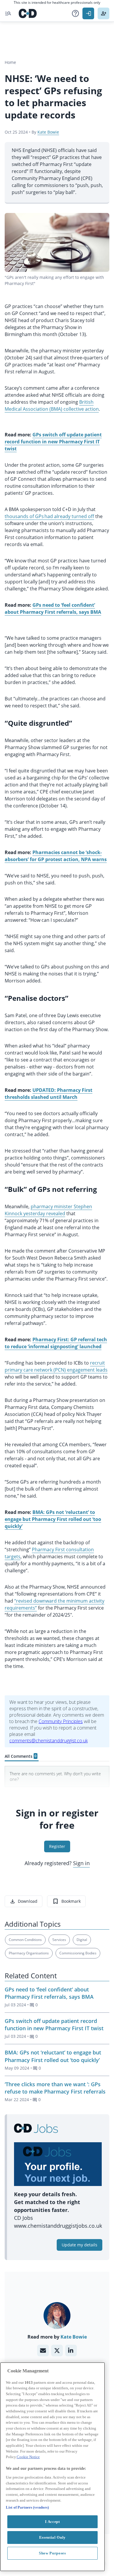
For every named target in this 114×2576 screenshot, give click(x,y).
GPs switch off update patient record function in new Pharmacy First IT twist (54, 2025)
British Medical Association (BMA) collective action (52, 405)
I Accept (52, 2522)
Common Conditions (25, 1940)
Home (10, 62)
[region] (52, 2467)
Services (59, 1940)
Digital (82, 1940)
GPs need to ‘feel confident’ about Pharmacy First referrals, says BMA (49, 1993)
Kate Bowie (48, 132)
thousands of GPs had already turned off (49, 516)
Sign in (81, 1863)
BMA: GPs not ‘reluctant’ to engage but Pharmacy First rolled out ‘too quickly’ (53, 2056)
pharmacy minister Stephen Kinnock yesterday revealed (48, 1210)
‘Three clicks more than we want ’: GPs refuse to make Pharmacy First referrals (55, 2088)
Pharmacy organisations (29, 1953)
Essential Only (52, 2537)
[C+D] (28, 13)
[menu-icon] (8, 13)
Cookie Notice (28, 2457)
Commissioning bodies (78, 1953)
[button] (75, 13)
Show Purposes (52, 2553)
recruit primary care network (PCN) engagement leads (56, 1366)
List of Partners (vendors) (27, 2507)
